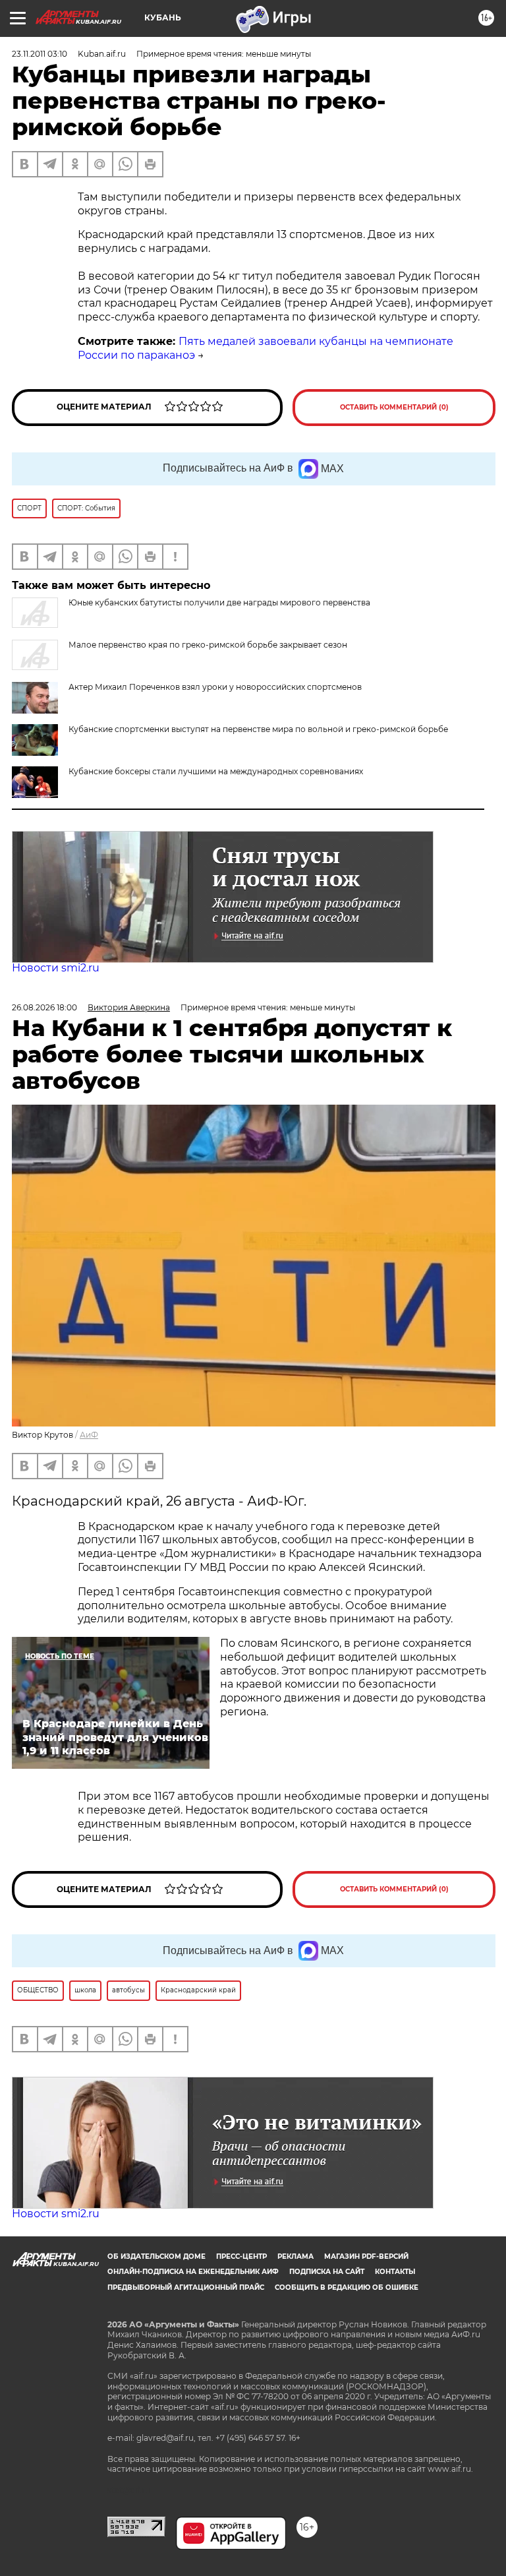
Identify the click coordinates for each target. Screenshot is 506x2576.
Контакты (395, 2272)
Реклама (295, 2256)
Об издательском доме (156, 2256)
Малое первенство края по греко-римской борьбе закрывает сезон (208, 645)
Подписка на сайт (327, 2272)
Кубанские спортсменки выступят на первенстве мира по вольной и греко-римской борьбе (258, 729)
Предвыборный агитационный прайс (186, 2287)
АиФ (89, 1435)
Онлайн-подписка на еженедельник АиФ (193, 2272)
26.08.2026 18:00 (44, 1007)
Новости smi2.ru (56, 968)
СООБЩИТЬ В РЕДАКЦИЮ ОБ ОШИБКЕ (347, 2287)
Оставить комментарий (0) (394, 407)
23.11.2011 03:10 (40, 54)
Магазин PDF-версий (366, 2256)
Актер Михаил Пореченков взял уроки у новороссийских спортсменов (215, 687)
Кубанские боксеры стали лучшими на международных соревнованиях (216, 771)
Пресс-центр (241, 2256)
